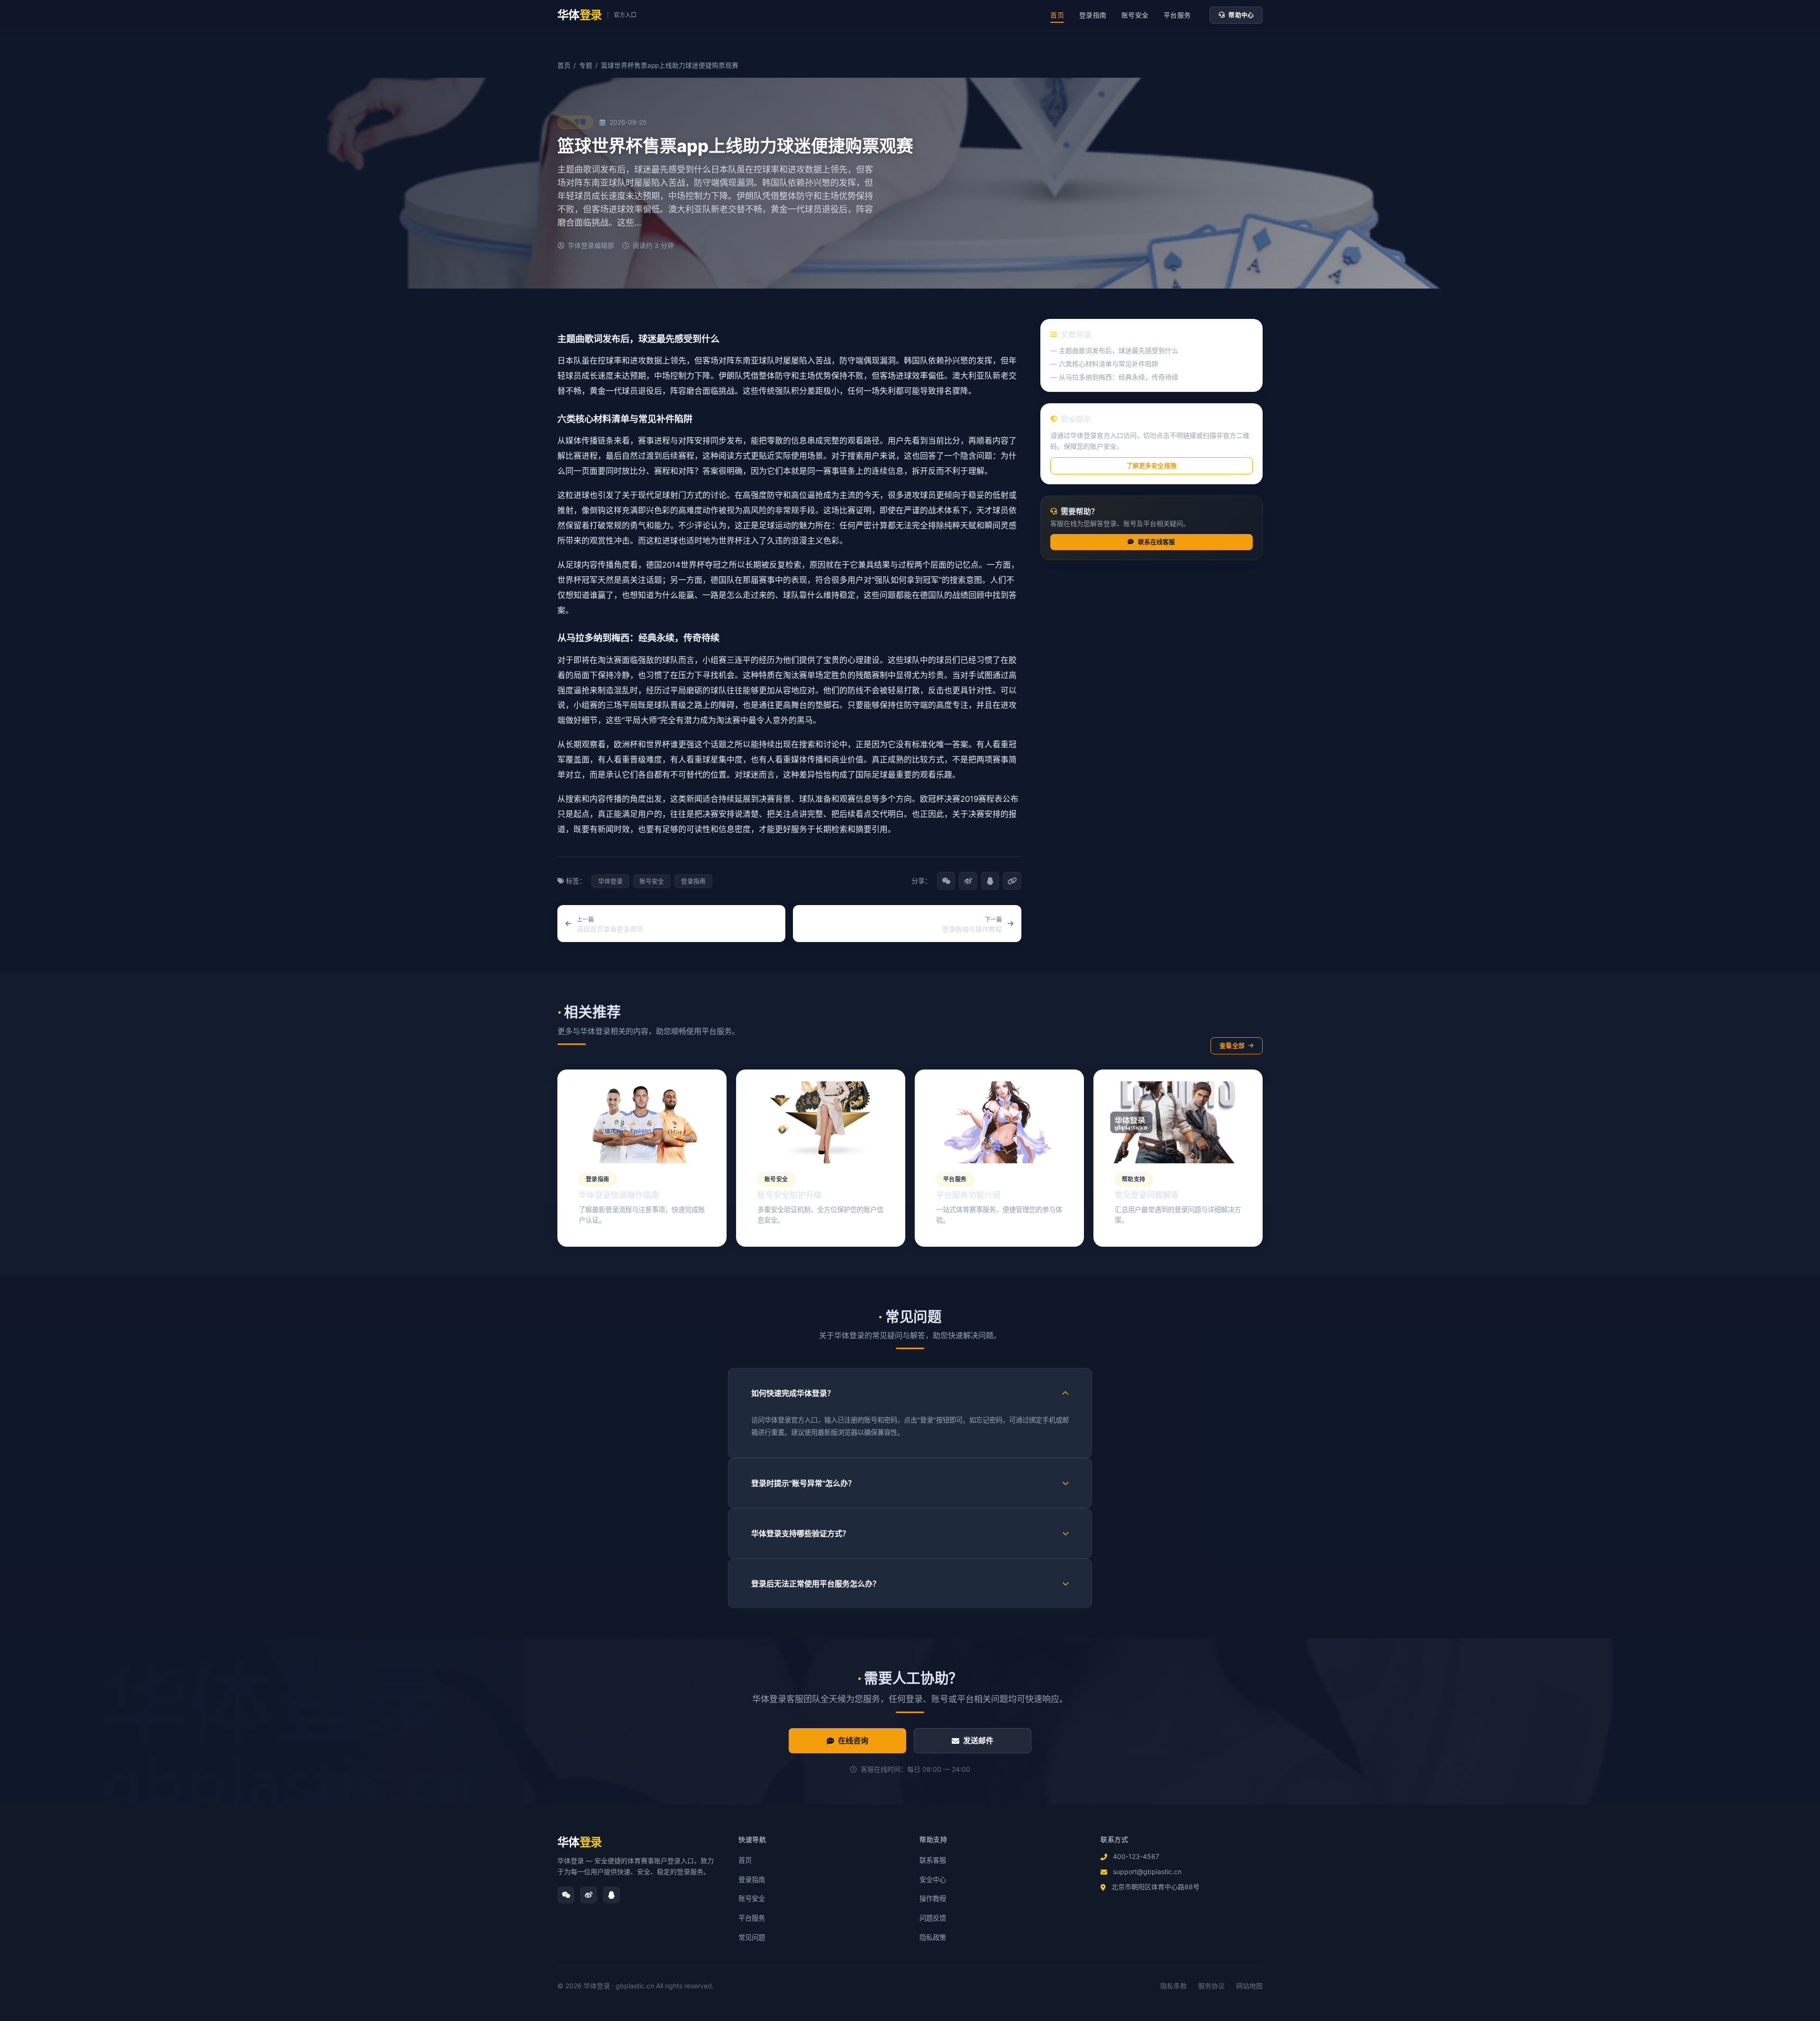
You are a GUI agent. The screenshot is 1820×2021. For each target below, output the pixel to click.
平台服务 (1177, 15)
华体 (580, 1842)
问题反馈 (933, 1918)
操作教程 (933, 1899)
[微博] (589, 1895)
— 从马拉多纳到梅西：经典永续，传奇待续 (1114, 377)
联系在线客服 (1157, 542)
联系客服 (933, 1860)
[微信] (566, 1895)
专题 (586, 65)
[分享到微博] (968, 881)
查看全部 (1232, 1046)
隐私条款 (1174, 1986)
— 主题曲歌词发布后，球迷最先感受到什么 (1114, 350)
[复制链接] (1012, 881)
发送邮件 (978, 1740)
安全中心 (933, 1880)
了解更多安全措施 (1151, 466)
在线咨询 (853, 1740)
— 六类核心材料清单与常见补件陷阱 (1104, 364)
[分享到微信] (946, 881)
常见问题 (752, 1937)
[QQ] (611, 1895)
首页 (1057, 15)
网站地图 (1249, 1986)
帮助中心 (1241, 15)
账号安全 (1135, 15)
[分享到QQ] (990, 881)
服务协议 (1211, 1986)
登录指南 (1093, 15)
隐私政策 (933, 1937)
